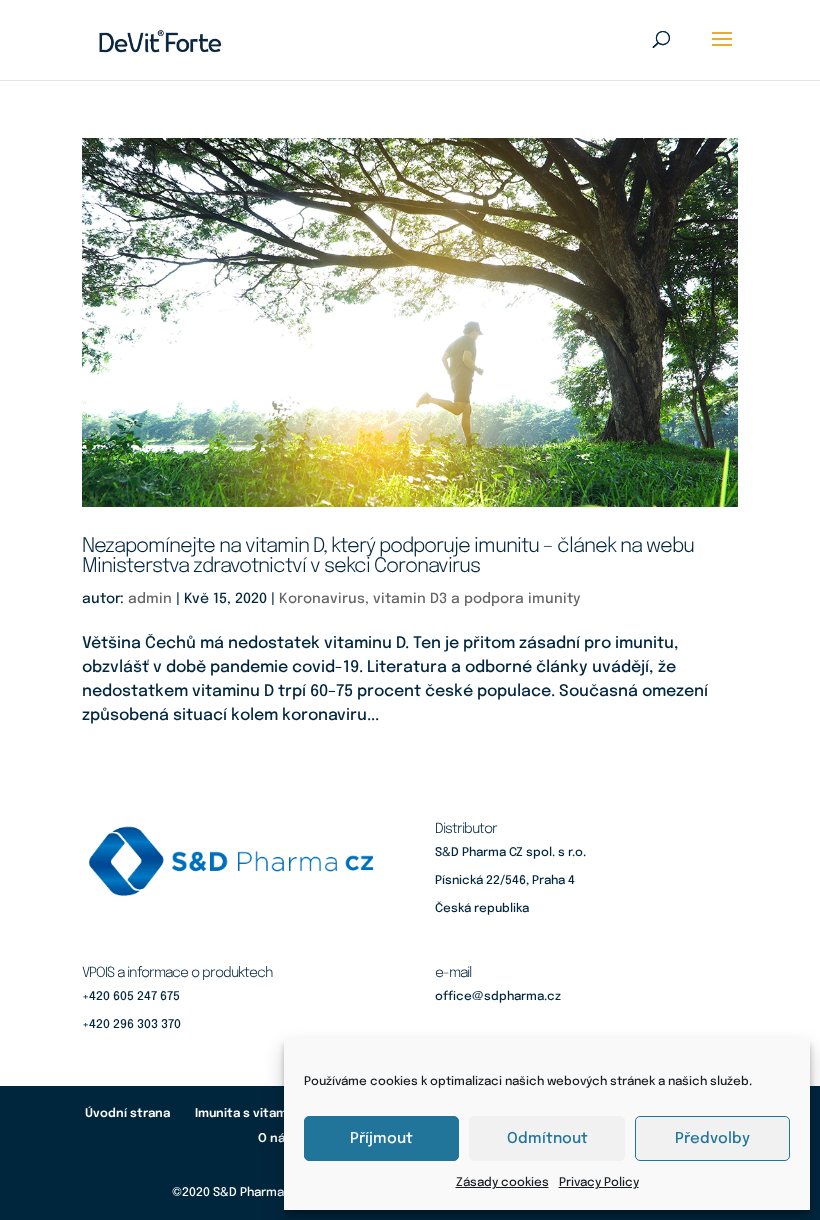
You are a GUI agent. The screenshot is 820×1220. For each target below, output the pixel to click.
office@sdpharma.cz (498, 997)
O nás (275, 1139)
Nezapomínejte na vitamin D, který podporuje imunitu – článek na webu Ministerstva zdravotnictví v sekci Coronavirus (388, 556)
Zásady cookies (502, 1183)
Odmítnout (547, 1139)
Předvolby (712, 1139)
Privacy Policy (599, 1183)
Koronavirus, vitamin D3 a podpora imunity (429, 599)
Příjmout (381, 1139)
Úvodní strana (127, 1114)
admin (150, 599)
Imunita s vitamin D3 (255, 1114)
